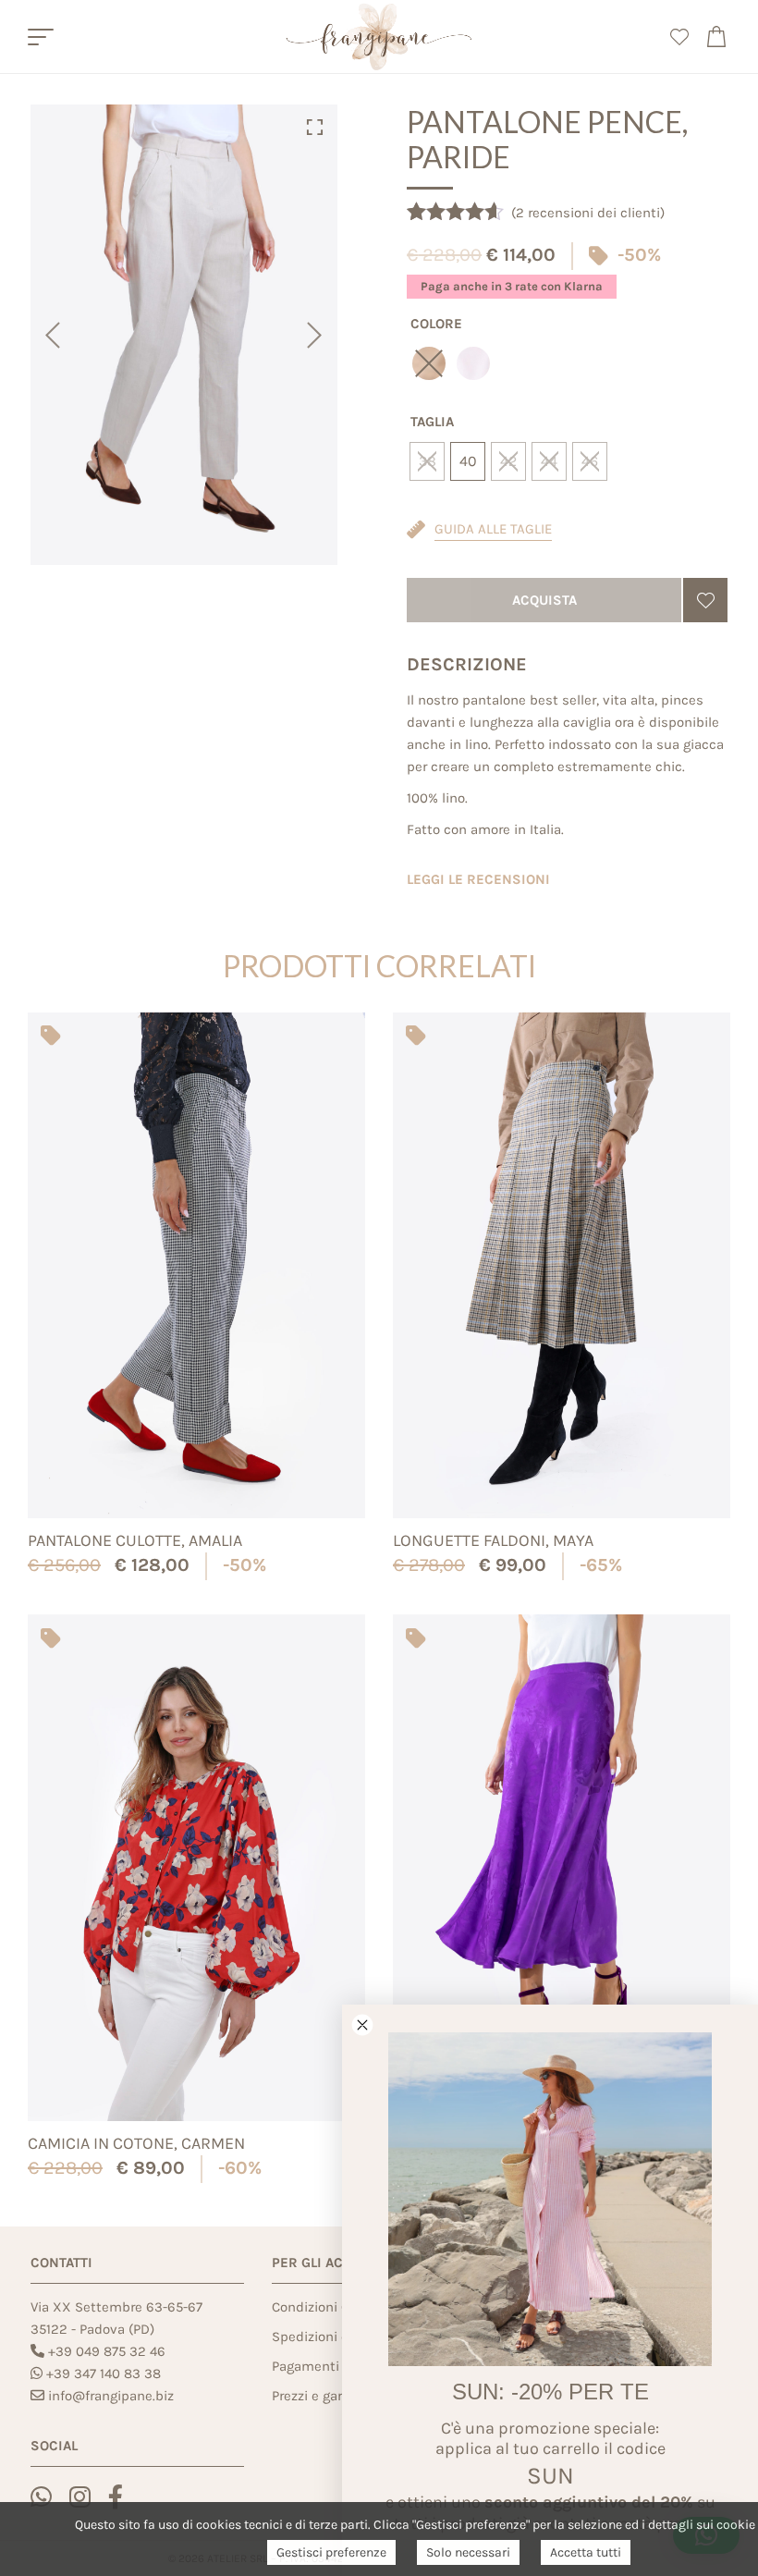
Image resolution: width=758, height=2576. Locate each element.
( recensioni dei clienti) (588, 213)
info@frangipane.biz (111, 2396)
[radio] (473, 363)
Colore (436, 324)
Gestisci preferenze (331, 2552)
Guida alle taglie (493, 529)
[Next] (317, 335)
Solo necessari (468, 2552)
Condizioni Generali (332, 2307)
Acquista (544, 600)
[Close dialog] (362, 2025)
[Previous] (51, 335)
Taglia (432, 422)
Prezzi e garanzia (324, 2396)
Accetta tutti (586, 2552)
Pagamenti (306, 2366)
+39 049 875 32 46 (107, 2351)
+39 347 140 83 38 (104, 2374)
